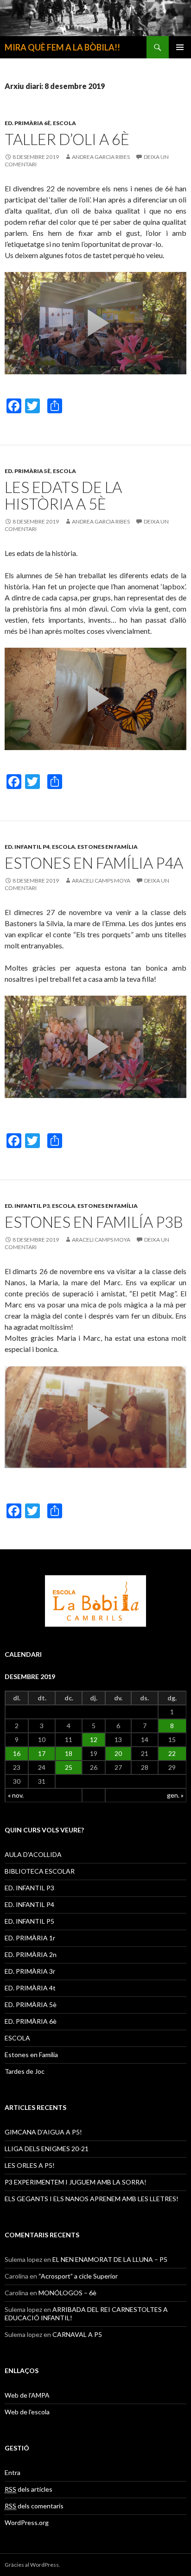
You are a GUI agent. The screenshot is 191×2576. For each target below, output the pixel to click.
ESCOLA (64, 123)
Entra (13, 2472)
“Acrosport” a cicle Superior (78, 2276)
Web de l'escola (27, 2412)
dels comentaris (34, 2506)
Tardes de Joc (25, 2071)
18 (69, 1753)
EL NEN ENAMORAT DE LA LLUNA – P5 (110, 2259)
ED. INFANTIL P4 (27, 847)
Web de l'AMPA (27, 2395)
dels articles (29, 2489)
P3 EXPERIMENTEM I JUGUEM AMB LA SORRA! (76, 2182)
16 (17, 1753)
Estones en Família (108, 847)
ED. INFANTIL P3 (27, 1206)
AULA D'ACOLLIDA (33, 1854)
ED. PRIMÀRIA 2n (31, 1954)
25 (69, 1767)
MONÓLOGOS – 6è (67, 2293)
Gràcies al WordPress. (32, 2565)
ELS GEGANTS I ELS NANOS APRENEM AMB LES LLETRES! (92, 2199)
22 (172, 1753)
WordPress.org (27, 2522)
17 (42, 1753)
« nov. (16, 1795)
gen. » (175, 1795)
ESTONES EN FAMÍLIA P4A (94, 863)
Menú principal (180, 47)
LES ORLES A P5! (30, 2165)
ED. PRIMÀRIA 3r (30, 1971)
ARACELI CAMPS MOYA (101, 881)
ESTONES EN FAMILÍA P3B (94, 1222)
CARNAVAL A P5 (77, 2334)
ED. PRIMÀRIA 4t (30, 1988)
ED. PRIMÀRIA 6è (28, 123)
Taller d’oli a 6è (67, 139)
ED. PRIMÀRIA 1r (30, 1938)
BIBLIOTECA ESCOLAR (40, 1871)
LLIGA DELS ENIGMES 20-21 (47, 2149)
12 (94, 1739)
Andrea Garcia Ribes (101, 157)
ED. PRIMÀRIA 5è (28, 471)
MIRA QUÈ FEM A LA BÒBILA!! (62, 47)
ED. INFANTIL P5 (29, 1921)
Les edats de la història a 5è (63, 495)
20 (118, 1753)
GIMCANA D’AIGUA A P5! (43, 2132)
